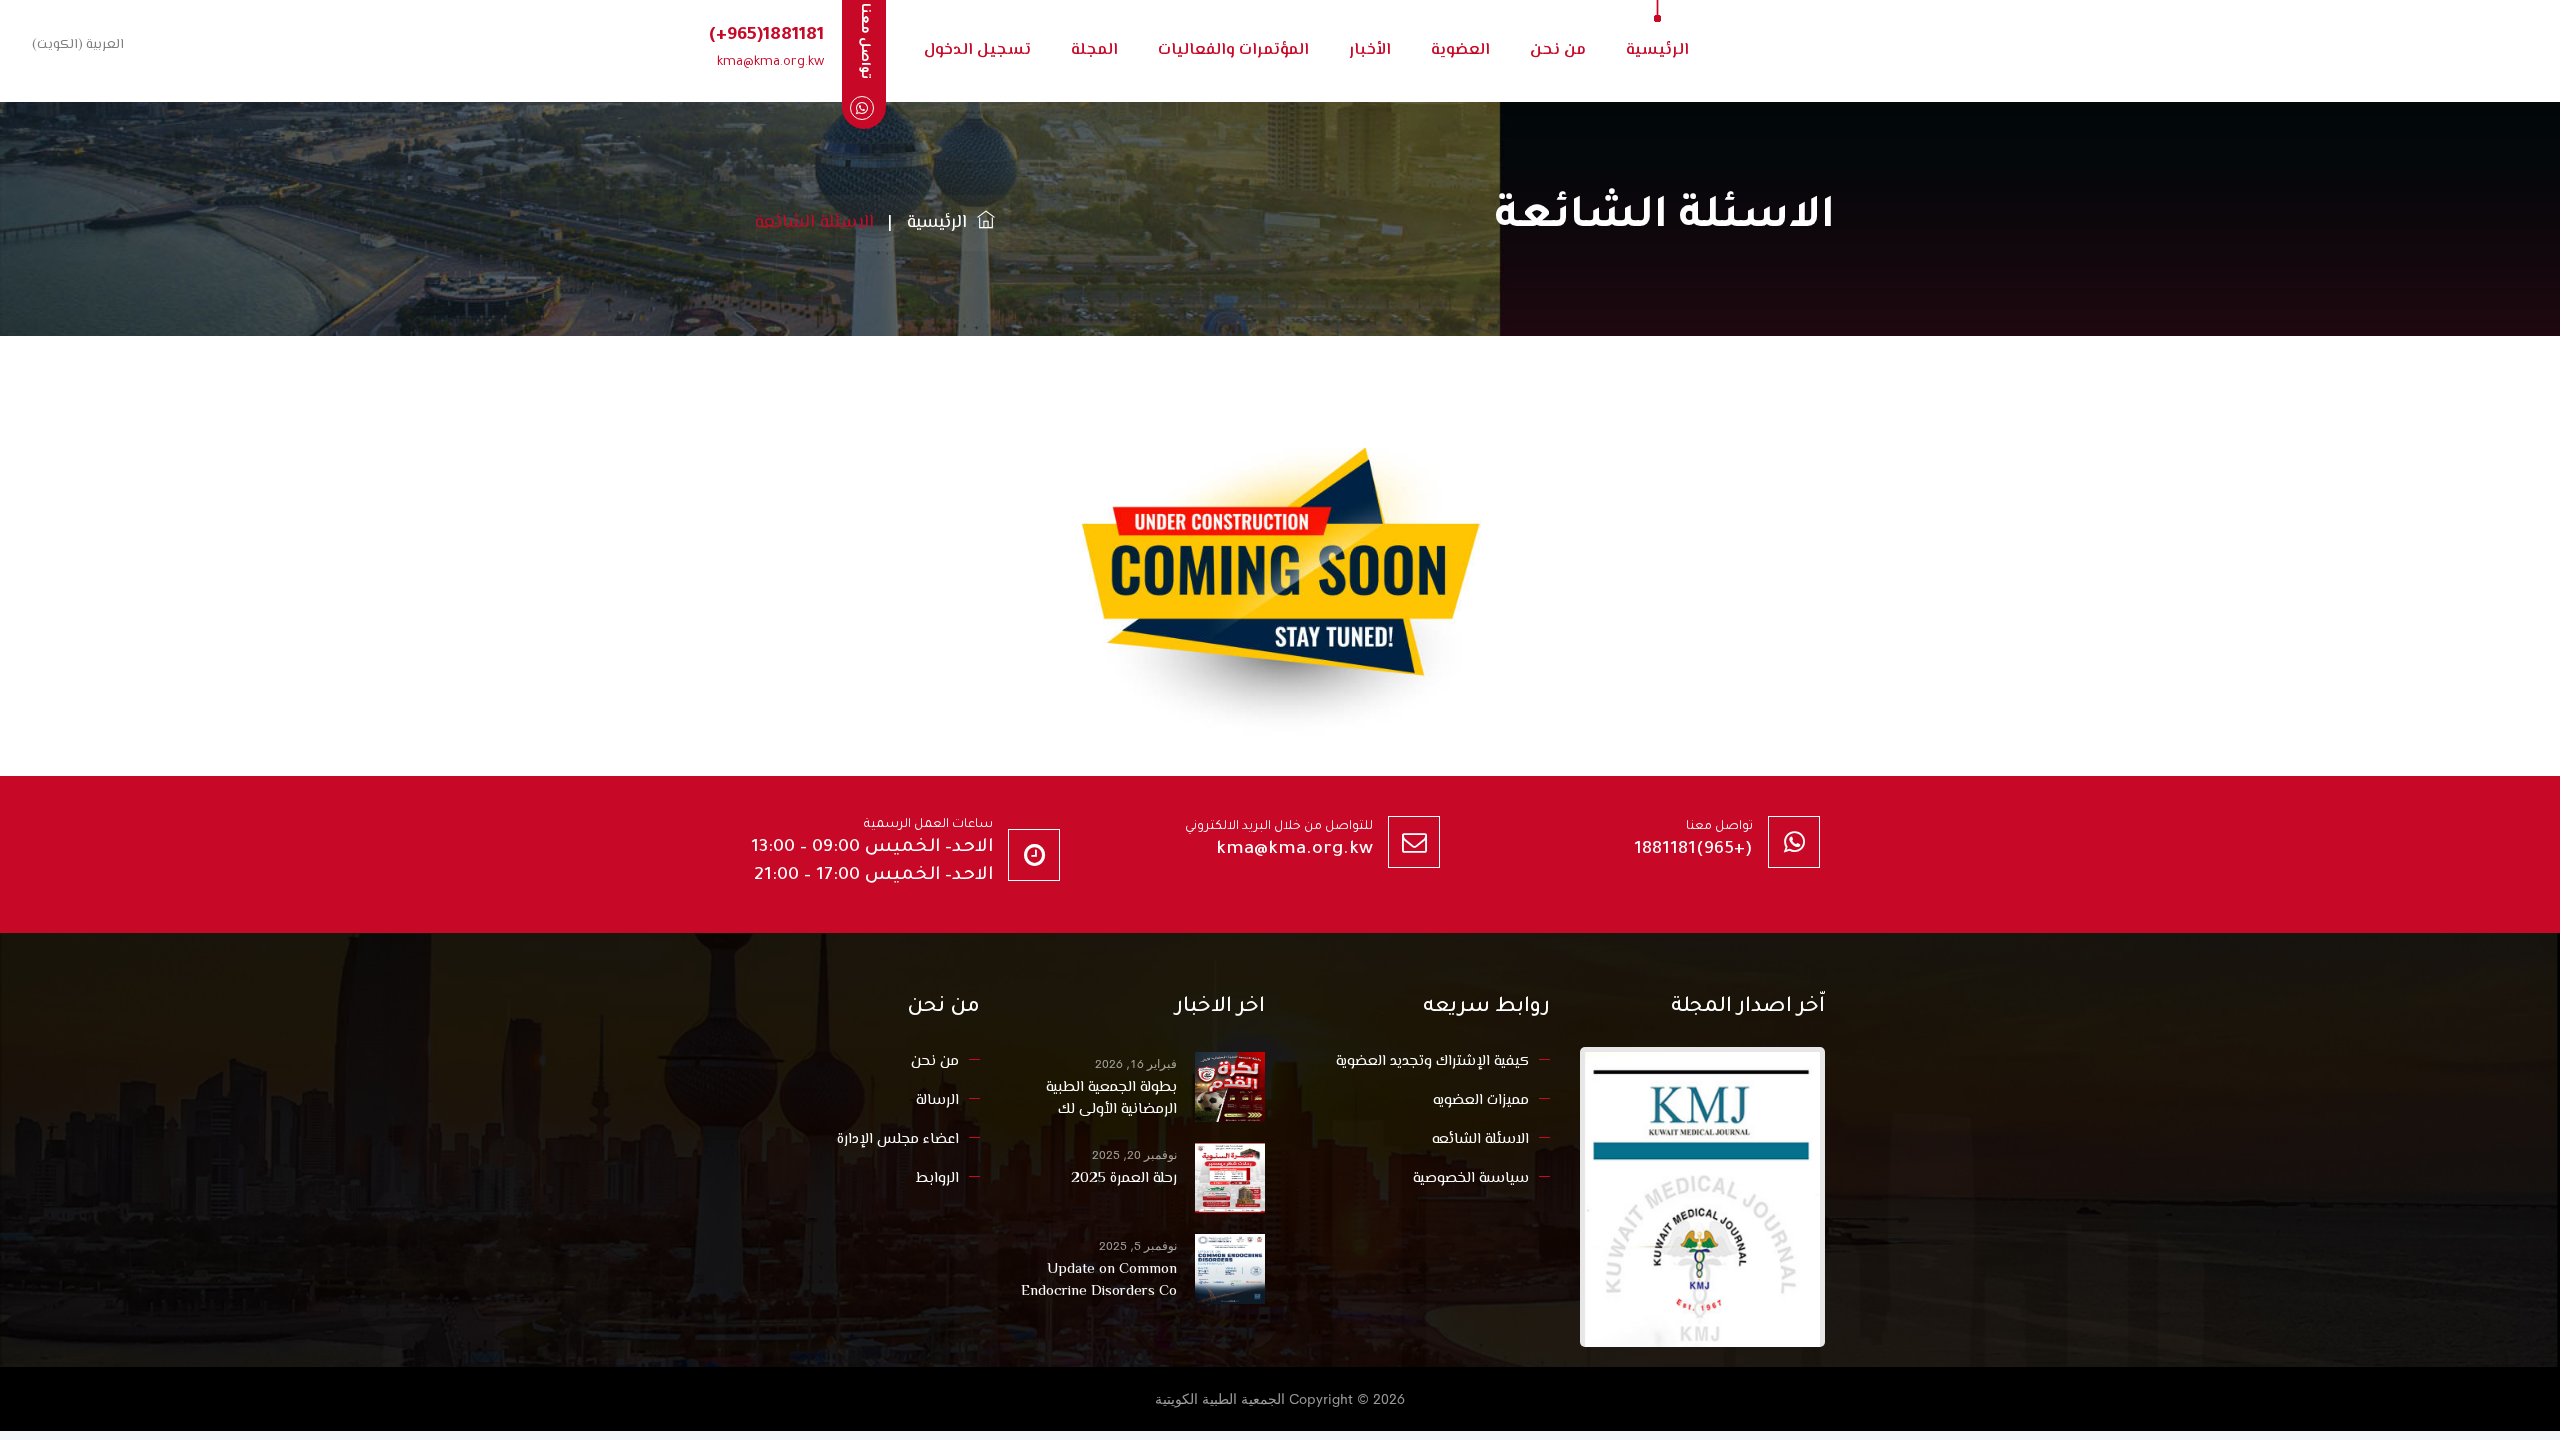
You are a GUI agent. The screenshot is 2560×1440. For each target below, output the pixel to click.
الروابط (937, 1178)
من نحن (1558, 50)
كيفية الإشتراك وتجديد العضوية (1432, 1061)
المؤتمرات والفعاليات (1233, 50)
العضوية (1460, 50)
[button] (74, 44)
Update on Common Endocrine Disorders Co (1099, 1281)
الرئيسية (1657, 50)
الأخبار (1370, 50)
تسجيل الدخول (977, 50)
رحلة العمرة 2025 (1124, 1179)
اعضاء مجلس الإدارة (898, 1139)
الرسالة (937, 1100)
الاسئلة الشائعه (1480, 1139)
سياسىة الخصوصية (1471, 1178)
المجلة (1094, 50)
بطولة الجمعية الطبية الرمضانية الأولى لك (1111, 1099)
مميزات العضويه (1481, 1100)
